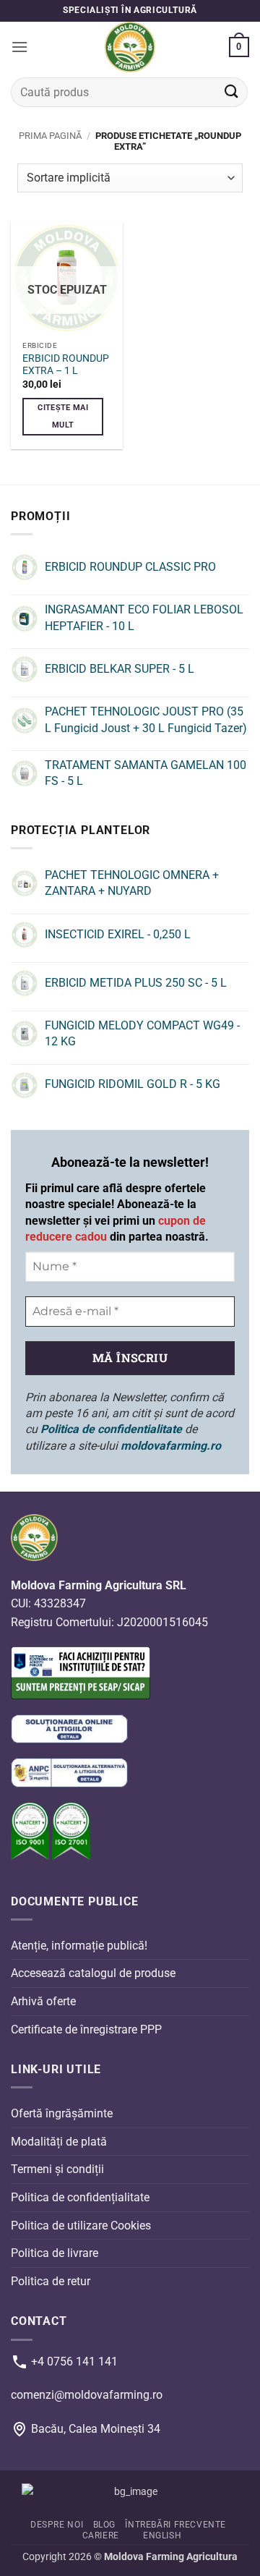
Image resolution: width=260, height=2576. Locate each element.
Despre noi (57, 2525)
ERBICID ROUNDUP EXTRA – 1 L (66, 365)
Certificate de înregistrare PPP (86, 2029)
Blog (104, 2525)
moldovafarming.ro (171, 1446)
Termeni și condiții (57, 2170)
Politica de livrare (55, 2253)
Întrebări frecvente (175, 2525)
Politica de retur (51, 2281)
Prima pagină (50, 136)
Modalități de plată (59, 2142)
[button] (19, 47)
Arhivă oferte (43, 2001)
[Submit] (232, 92)
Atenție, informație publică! (79, 1946)
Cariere (101, 2535)
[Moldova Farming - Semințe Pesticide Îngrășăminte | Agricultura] (130, 47)
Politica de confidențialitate (80, 2197)
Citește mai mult (63, 416)
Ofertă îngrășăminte (62, 2114)
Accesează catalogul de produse (93, 1974)
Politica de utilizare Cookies (81, 2226)
